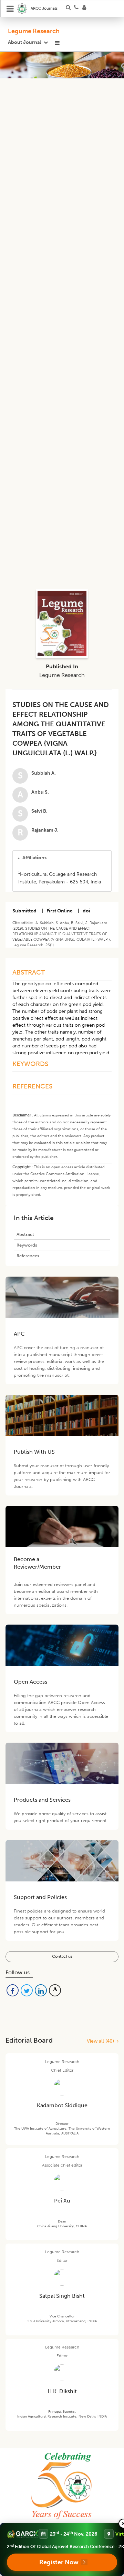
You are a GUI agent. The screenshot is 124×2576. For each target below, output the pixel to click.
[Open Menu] (10, 9)
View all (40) (102, 2041)
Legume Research (34, 31)
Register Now (59, 2562)
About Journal (24, 42)
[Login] (86, 9)
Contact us (62, 1956)
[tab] (62, 858)
